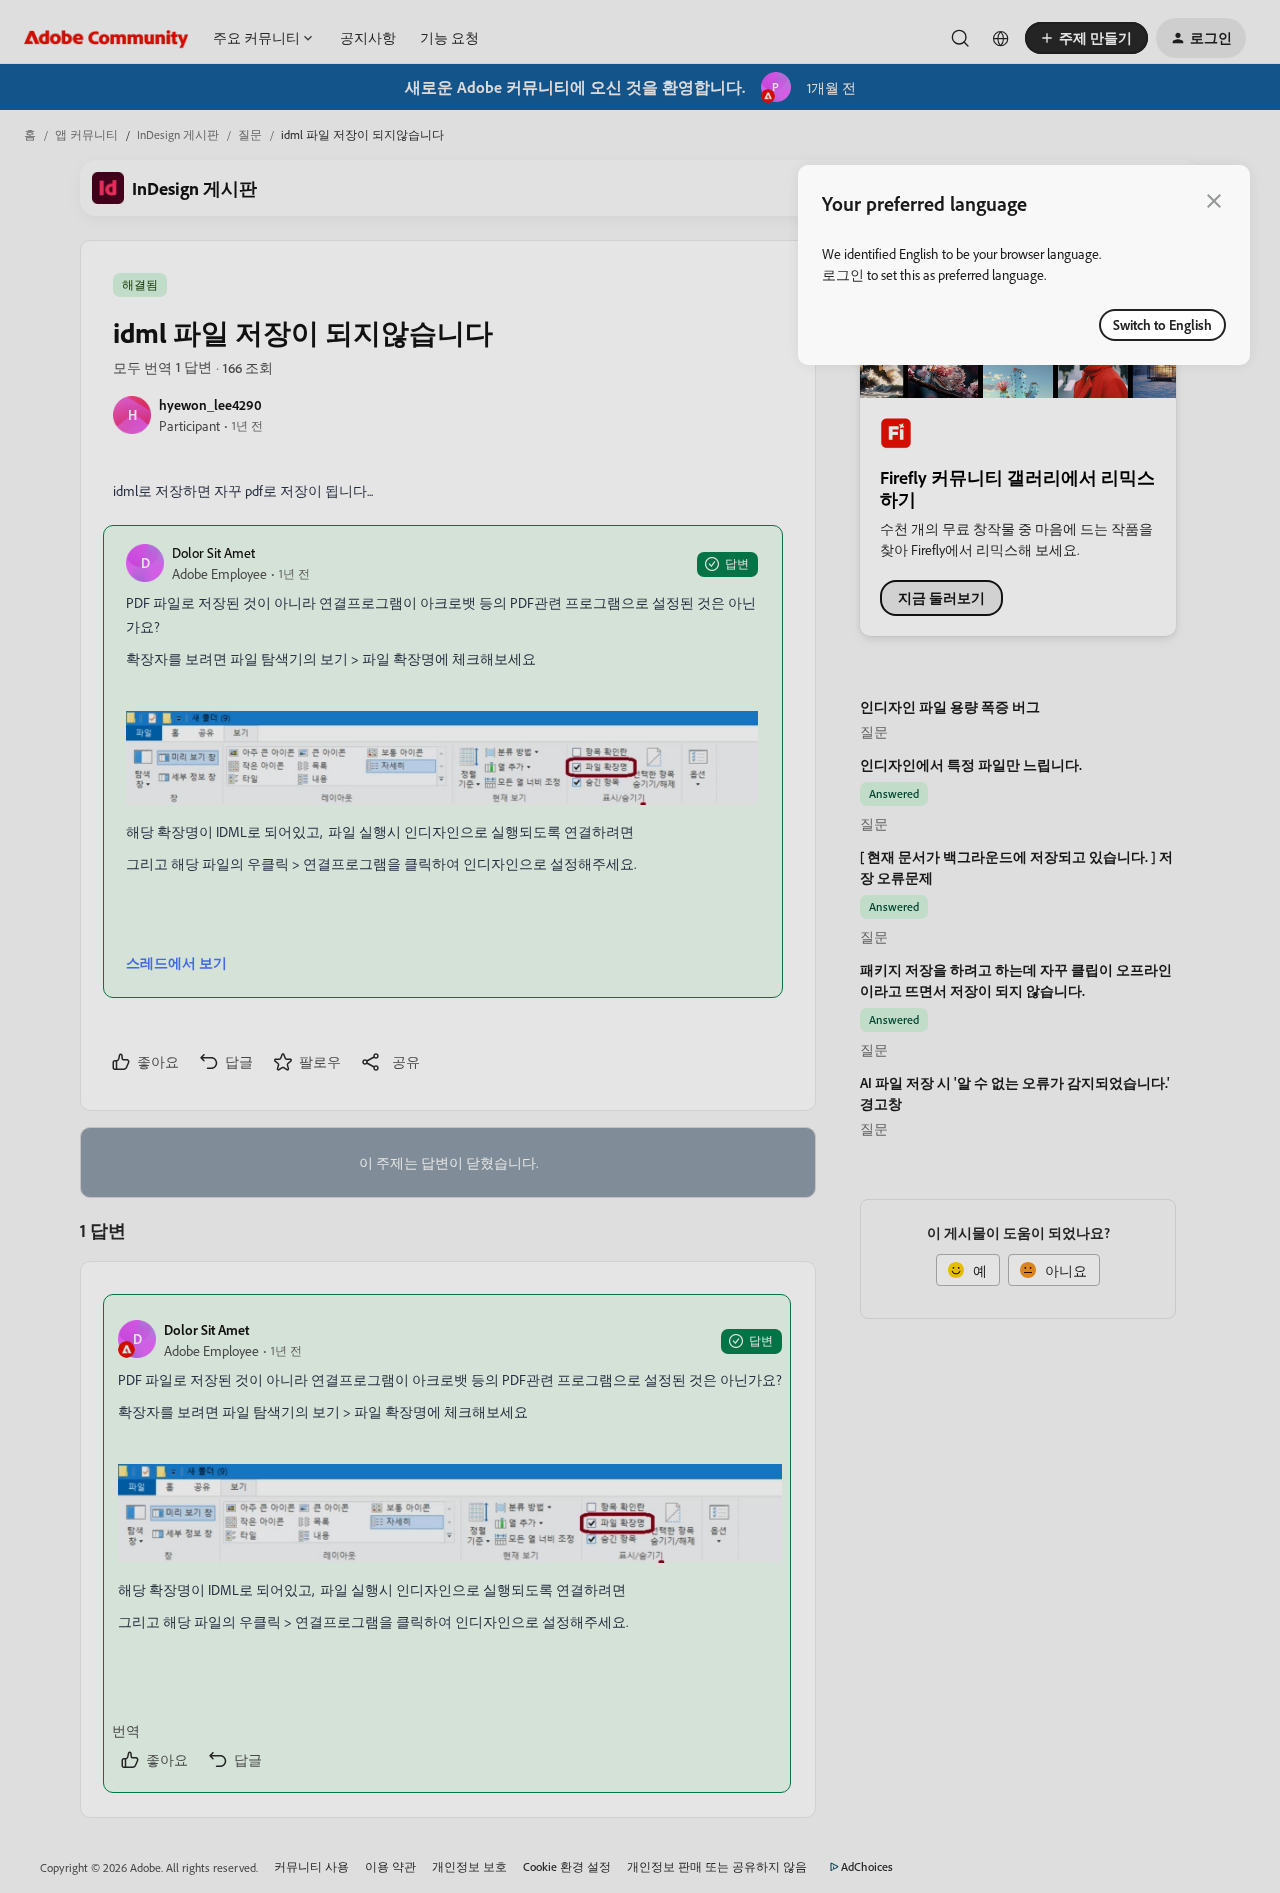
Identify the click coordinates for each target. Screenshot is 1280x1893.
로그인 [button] (843, 274)
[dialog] (1024, 265)
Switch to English (1162, 324)
